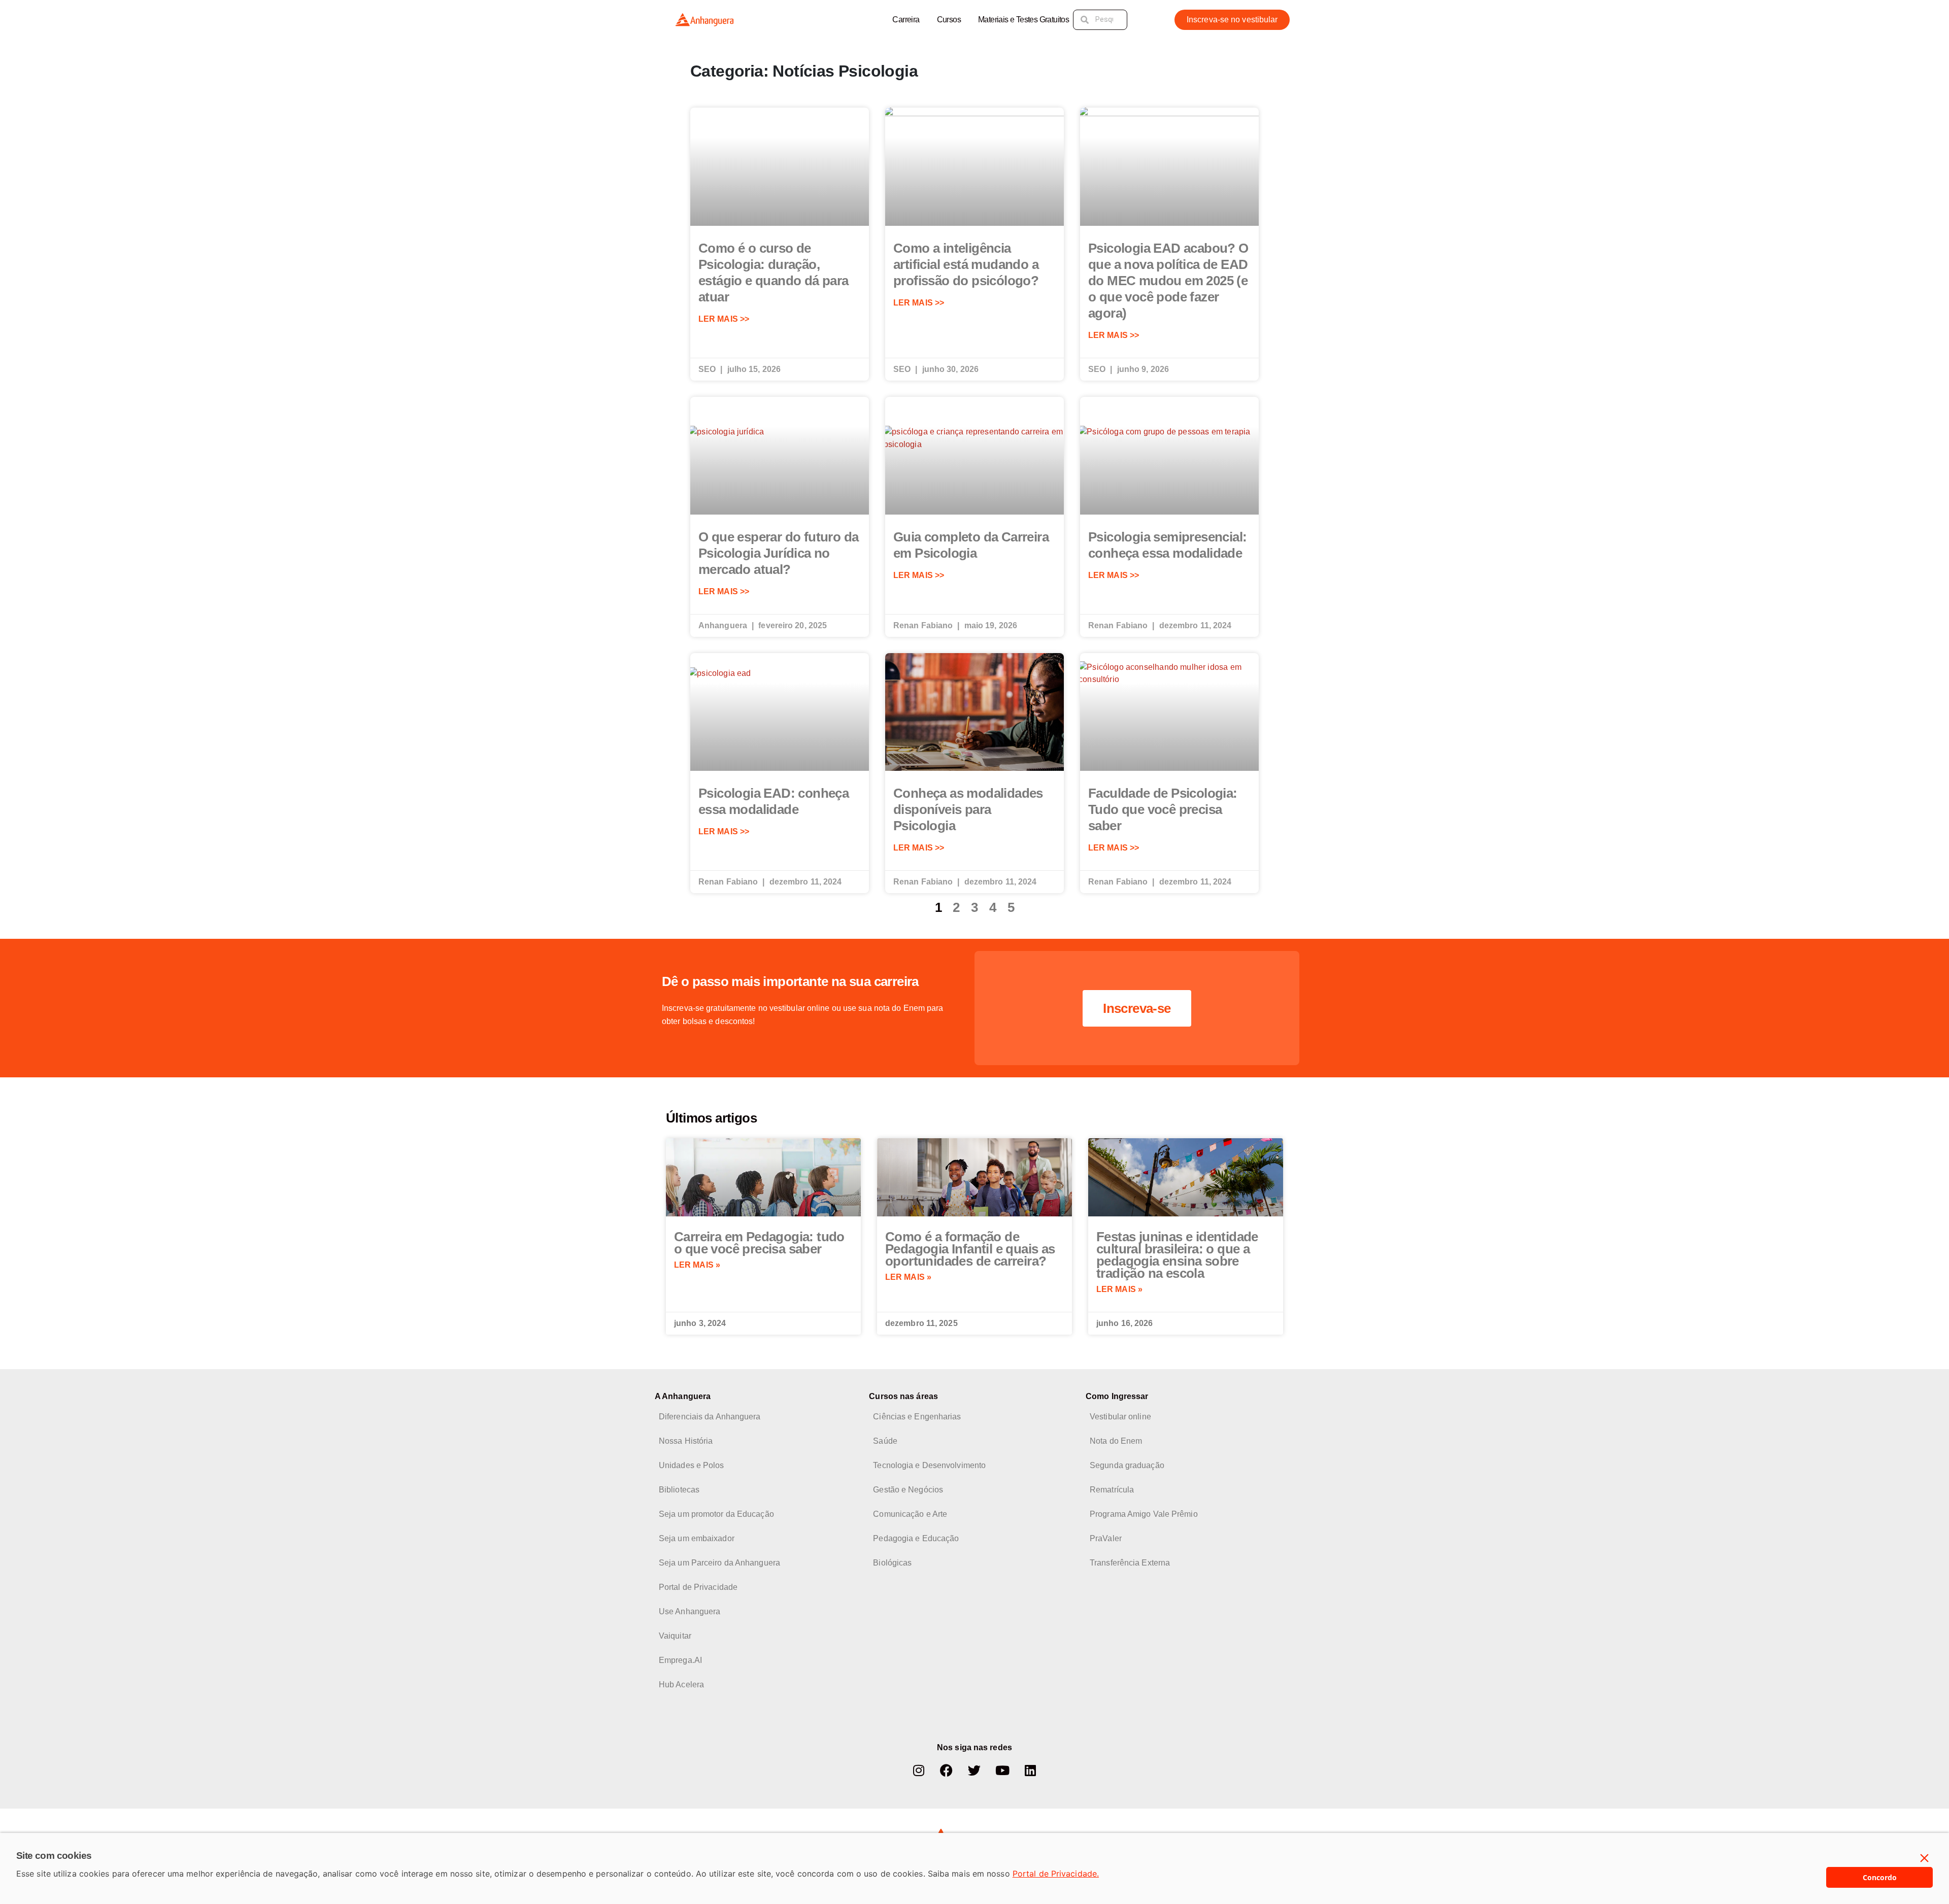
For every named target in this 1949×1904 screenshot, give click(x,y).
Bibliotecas (679, 1490)
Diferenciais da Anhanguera (710, 1417)
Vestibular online (1120, 1417)
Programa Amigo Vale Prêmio (1144, 1514)
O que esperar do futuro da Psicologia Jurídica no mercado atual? (778, 553)
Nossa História (686, 1441)
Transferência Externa (1130, 1563)
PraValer (1106, 1538)
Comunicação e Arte (910, 1514)
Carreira (906, 20)
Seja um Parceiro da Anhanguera (719, 1563)
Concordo (1880, 1877)
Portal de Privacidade (698, 1587)
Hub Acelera (681, 1685)
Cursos (949, 20)
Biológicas (892, 1563)
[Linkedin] (1030, 1771)
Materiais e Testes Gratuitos (1023, 20)
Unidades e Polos (692, 1465)
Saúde (885, 1441)
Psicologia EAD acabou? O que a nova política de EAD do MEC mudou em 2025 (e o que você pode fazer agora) (1168, 281)
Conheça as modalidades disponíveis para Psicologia (968, 809)
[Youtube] (1002, 1771)
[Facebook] (947, 1771)
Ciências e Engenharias (917, 1417)
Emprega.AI (680, 1660)
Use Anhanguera (690, 1611)
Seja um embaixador (697, 1538)
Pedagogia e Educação (916, 1538)
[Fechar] (1925, 1858)
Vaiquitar (675, 1636)
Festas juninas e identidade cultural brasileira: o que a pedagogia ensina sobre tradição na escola (1177, 1255)
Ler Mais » (697, 1265)
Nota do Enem (1116, 1441)
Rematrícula (1112, 1490)
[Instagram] (919, 1771)
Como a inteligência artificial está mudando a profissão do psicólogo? (966, 264)
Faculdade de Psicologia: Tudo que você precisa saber (1163, 809)
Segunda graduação (1127, 1465)
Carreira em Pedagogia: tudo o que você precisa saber (759, 1243)
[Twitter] (974, 1771)
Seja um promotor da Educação (716, 1514)
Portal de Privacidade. (1056, 1874)
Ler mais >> (724, 319)
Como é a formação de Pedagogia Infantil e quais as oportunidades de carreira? (970, 1249)
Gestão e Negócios (908, 1490)
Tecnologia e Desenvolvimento (929, 1465)
